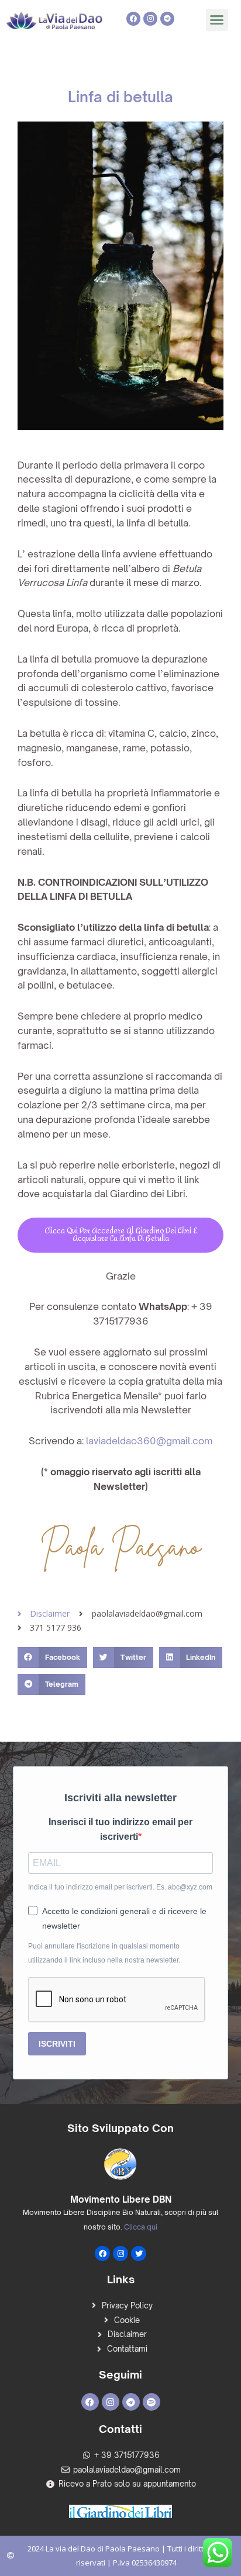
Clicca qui (141, 2227)
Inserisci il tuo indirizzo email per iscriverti (120, 1829)
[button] (217, 20)
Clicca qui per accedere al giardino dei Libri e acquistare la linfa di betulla (121, 1235)
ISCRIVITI (57, 2044)
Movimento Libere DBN (121, 2199)
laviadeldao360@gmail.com (149, 1441)
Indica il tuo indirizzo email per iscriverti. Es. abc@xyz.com (120, 1887)
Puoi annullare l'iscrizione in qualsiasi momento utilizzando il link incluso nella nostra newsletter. (104, 1953)
